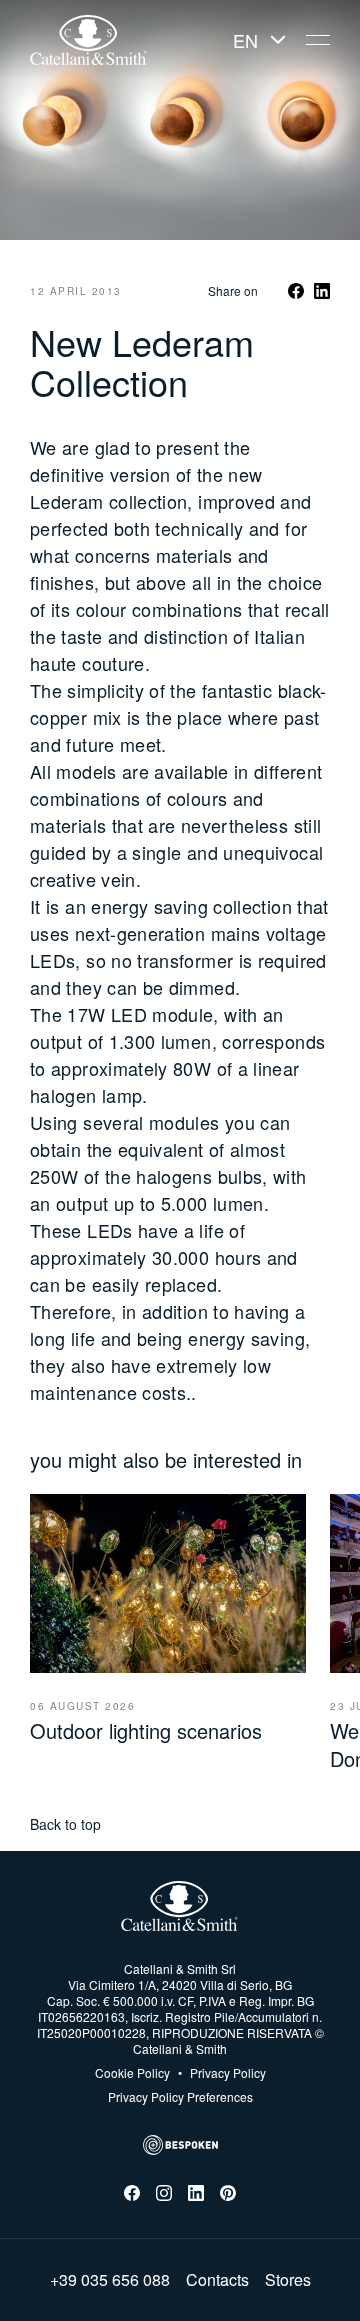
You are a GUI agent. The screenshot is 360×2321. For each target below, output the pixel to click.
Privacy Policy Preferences (180, 2096)
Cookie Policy (132, 2073)
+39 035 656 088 (110, 2280)
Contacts (217, 2280)
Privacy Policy (222, 2073)
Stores (288, 2280)
